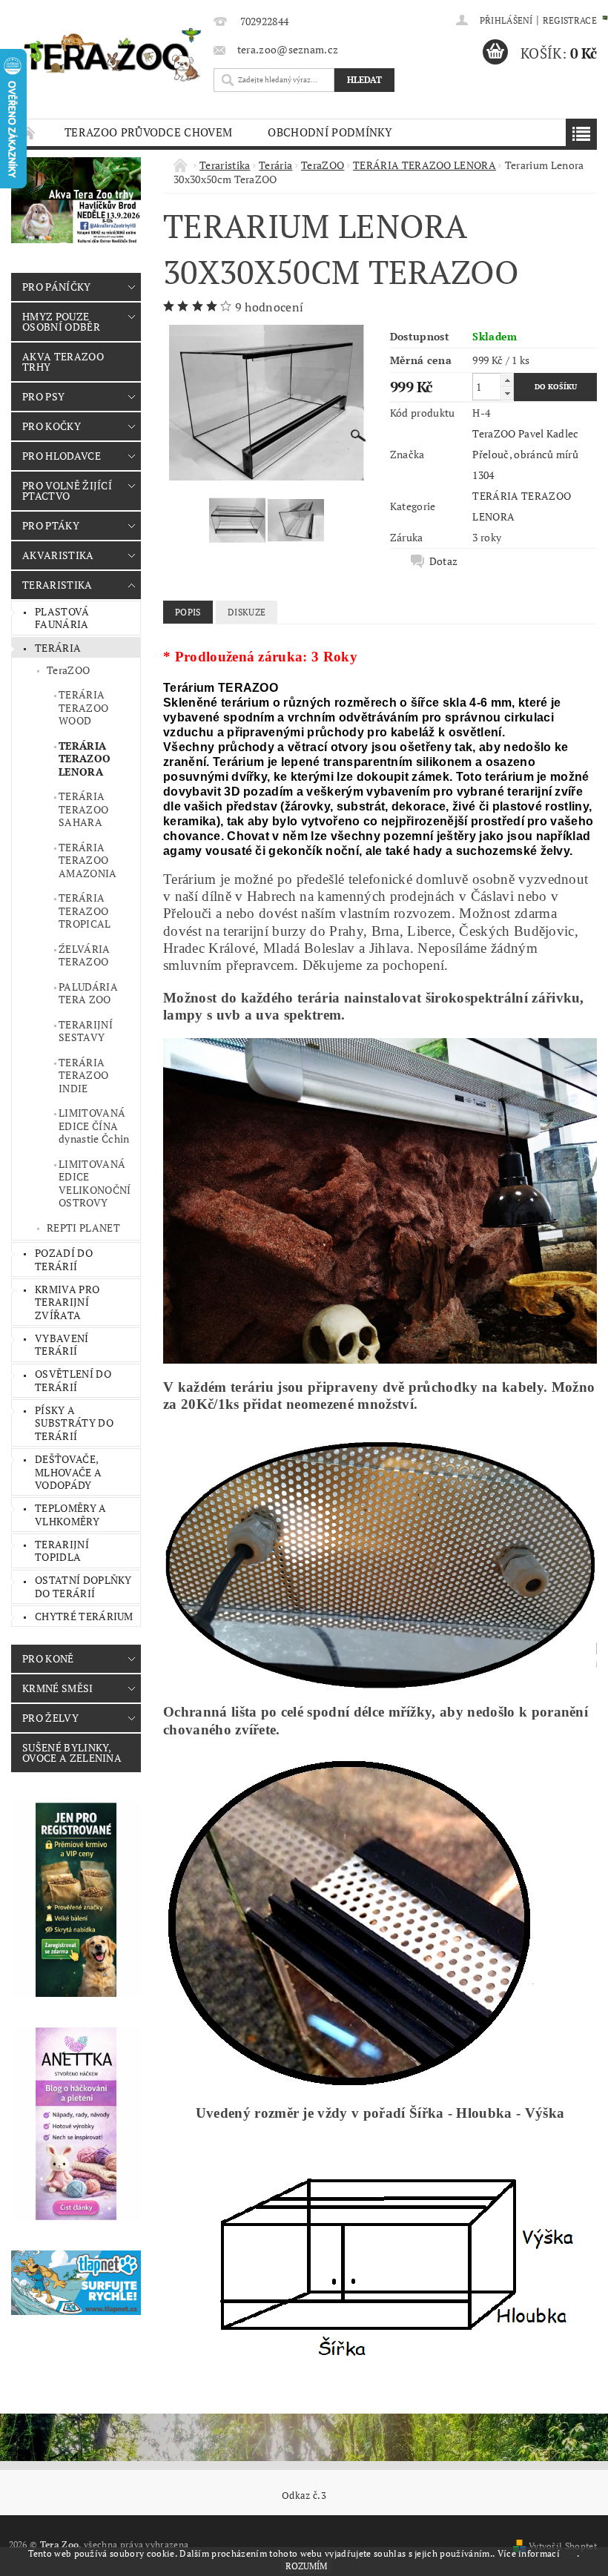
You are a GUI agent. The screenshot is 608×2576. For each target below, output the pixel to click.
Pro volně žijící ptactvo (67, 491)
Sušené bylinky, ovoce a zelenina (72, 1753)
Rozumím (306, 2566)
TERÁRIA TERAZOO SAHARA (83, 809)
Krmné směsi (58, 1688)
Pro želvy (50, 1718)
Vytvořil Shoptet (563, 2546)
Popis (188, 612)
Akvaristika (58, 555)
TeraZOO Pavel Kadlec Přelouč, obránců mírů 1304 (525, 454)
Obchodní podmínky (330, 132)
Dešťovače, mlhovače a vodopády (68, 1472)
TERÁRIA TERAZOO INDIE (83, 1075)
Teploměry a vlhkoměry (71, 1515)
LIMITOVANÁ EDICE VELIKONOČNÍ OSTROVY (95, 1183)
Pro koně (48, 1658)
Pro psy (43, 396)
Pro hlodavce (62, 456)
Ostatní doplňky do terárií (83, 1586)
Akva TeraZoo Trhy (63, 361)
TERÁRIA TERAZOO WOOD (83, 707)
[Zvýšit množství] (507, 380)
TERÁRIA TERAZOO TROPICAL (85, 911)
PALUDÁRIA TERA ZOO (88, 993)
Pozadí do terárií (64, 1259)
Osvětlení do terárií (73, 1380)
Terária (58, 648)
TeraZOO (68, 670)
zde (569, 2553)
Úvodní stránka (29, 132)
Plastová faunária (62, 618)
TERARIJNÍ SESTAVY (86, 1031)
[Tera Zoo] (113, 54)
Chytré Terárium (84, 1616)
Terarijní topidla (62, 1551)
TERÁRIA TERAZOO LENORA (85, 759)
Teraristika (57, 585)
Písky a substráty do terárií (74, 1423)
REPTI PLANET (83, 1228)
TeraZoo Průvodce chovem (148, 132)
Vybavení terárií (62, 1345)
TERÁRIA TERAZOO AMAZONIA (88, 860)
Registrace (570, 20)
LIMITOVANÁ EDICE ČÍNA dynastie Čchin (94, 1126)
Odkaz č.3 (304, 2496)
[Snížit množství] (507, 393)
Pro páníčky (57, 287)
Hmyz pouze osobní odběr (61, 321)
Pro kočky (52, 426)
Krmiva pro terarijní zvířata (67, 1302)
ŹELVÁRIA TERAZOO (85, 955)
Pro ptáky (51, 525)
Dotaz (444, 561)
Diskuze (247, 612)
